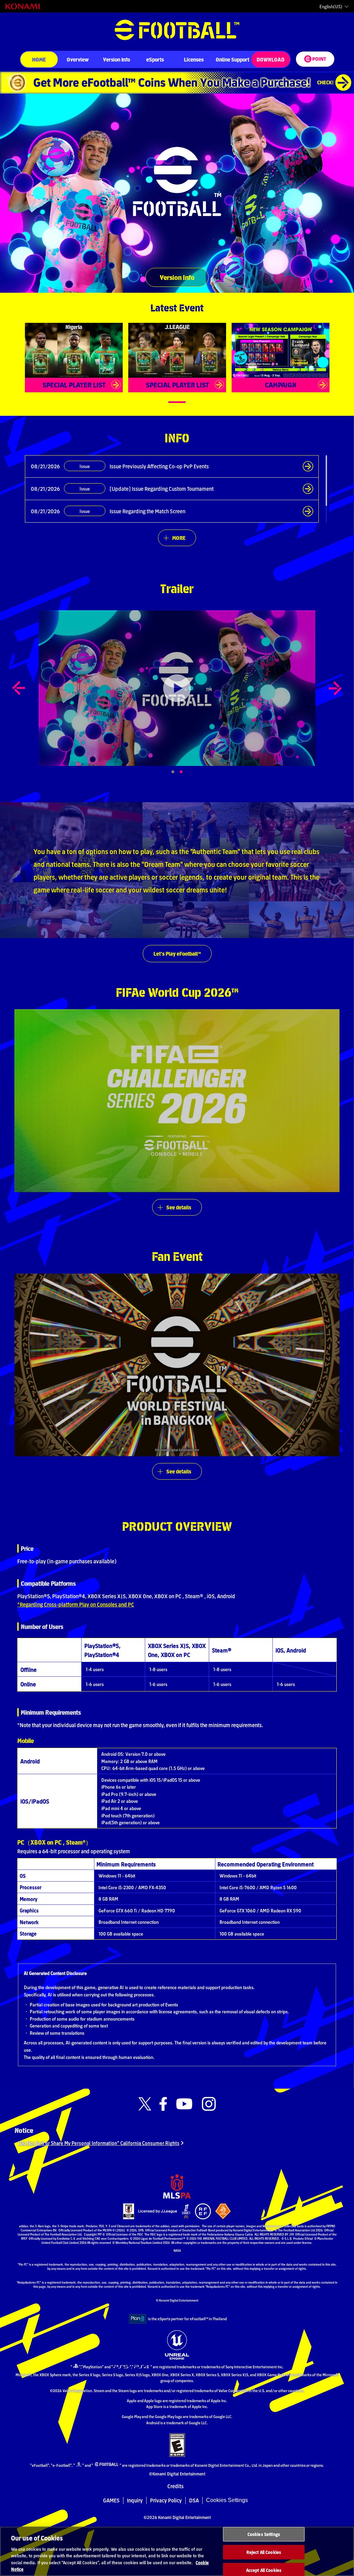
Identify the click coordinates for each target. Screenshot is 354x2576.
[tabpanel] (177, 688)
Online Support (232, 59)
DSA (194, 2500)
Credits (175, 2486)
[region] (177, 2551)
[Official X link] (145, 2104)
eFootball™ (177, 30)
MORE (179, 538)
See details (179, 1207)
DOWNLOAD (271, 59)
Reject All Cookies (264, 2552)
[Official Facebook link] (163, 2104)
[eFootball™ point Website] (315, 59)
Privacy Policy (166, 2500)
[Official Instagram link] (209, 2104)
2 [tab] (189, 772)
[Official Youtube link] (184, 2104)
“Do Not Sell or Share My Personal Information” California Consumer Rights (99, 2143)
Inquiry (135, 2500)
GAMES (111, 2500)
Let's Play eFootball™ (177, 953)
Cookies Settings (227, 2500)
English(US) (331, 7)
